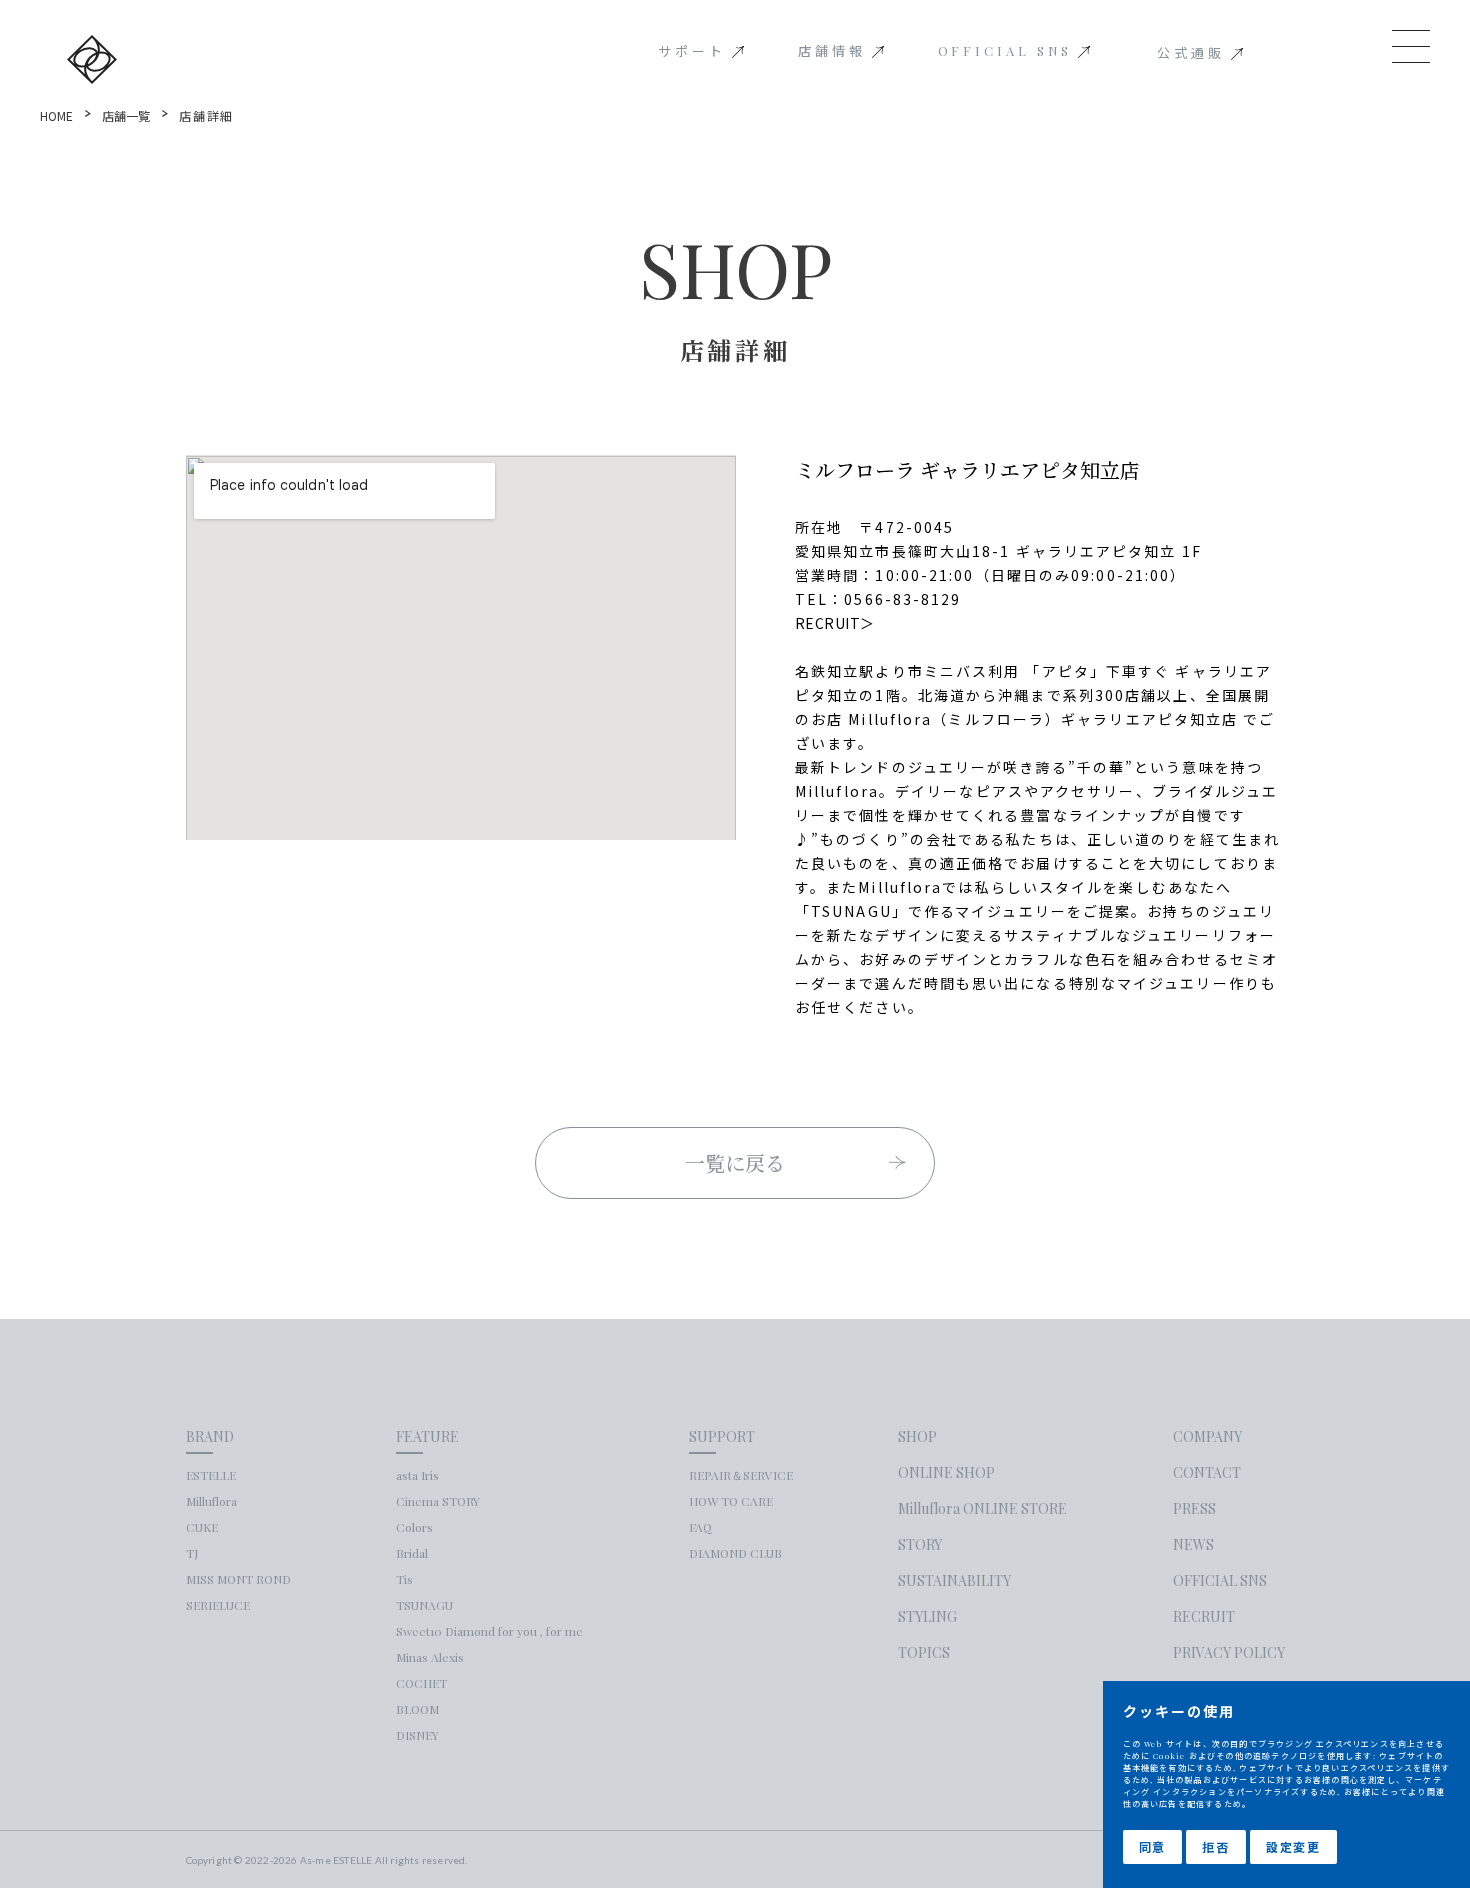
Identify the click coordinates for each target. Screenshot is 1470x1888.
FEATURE (427, 1437)
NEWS (1193, 1545)
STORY (920, 1545)
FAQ (700, 1527)
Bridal (412, 1553)
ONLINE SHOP (946, 1473)
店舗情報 (832, 50)
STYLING (927, 1617)
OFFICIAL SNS (1005, 50)
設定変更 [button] (1293, 1847)
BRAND (210, 1437)
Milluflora (211, 1501)
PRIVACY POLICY (1229, 1653)
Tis (404, 1579)
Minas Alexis (430, 1657)
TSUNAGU (424, 1605)
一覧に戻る (735, 1162)
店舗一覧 (126, 115)
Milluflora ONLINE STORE (982, 1509)
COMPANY (1207, 1437)
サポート (692, 50)
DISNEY (417, 1735)
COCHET (421, 1683)
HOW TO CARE (731, 1501)
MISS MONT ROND (238, 1579)
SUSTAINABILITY (954, 1581)
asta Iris (417, 1475)
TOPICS (924, 1653)
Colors (414, 1527)
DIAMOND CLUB (735, 1553)
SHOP (917, 1437)
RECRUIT (1204, 1617)
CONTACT (1207, 1473)
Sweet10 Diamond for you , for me (489, 1631)
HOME (56, 115)
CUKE (202, 1527)
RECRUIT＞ (834, 623)
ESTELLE (211, 1475)
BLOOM (417, 1709)
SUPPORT (722, 1437)
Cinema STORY (438, 1501)
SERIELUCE (218, 1605)
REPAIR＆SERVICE (741, 1475)
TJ (192, 1553)
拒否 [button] (1216, 1847)
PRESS (1194, 1509)
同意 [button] (1153, 1847)
